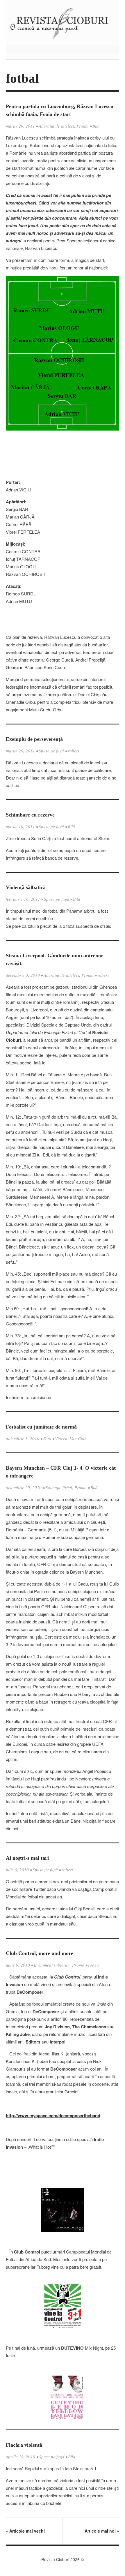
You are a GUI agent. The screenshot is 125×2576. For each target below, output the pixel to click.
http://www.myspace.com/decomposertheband (53, 2115)
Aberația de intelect (56, 126)
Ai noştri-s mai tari (27, 1858)
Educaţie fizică (59, 1487)
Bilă (96, 126)
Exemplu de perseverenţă (34, 739)
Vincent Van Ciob (71, 1438)
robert (73, 751)
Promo (83, 126)
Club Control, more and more (40, 1953)
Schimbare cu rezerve (30, 815)
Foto (47, 1438)
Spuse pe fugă (51, 751)
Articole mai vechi (25, 2531)
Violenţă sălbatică (26, 887)
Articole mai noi (102, 2531)
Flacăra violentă (24, 2445)
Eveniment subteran (52, 1965)
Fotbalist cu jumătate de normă (41, 1427)
